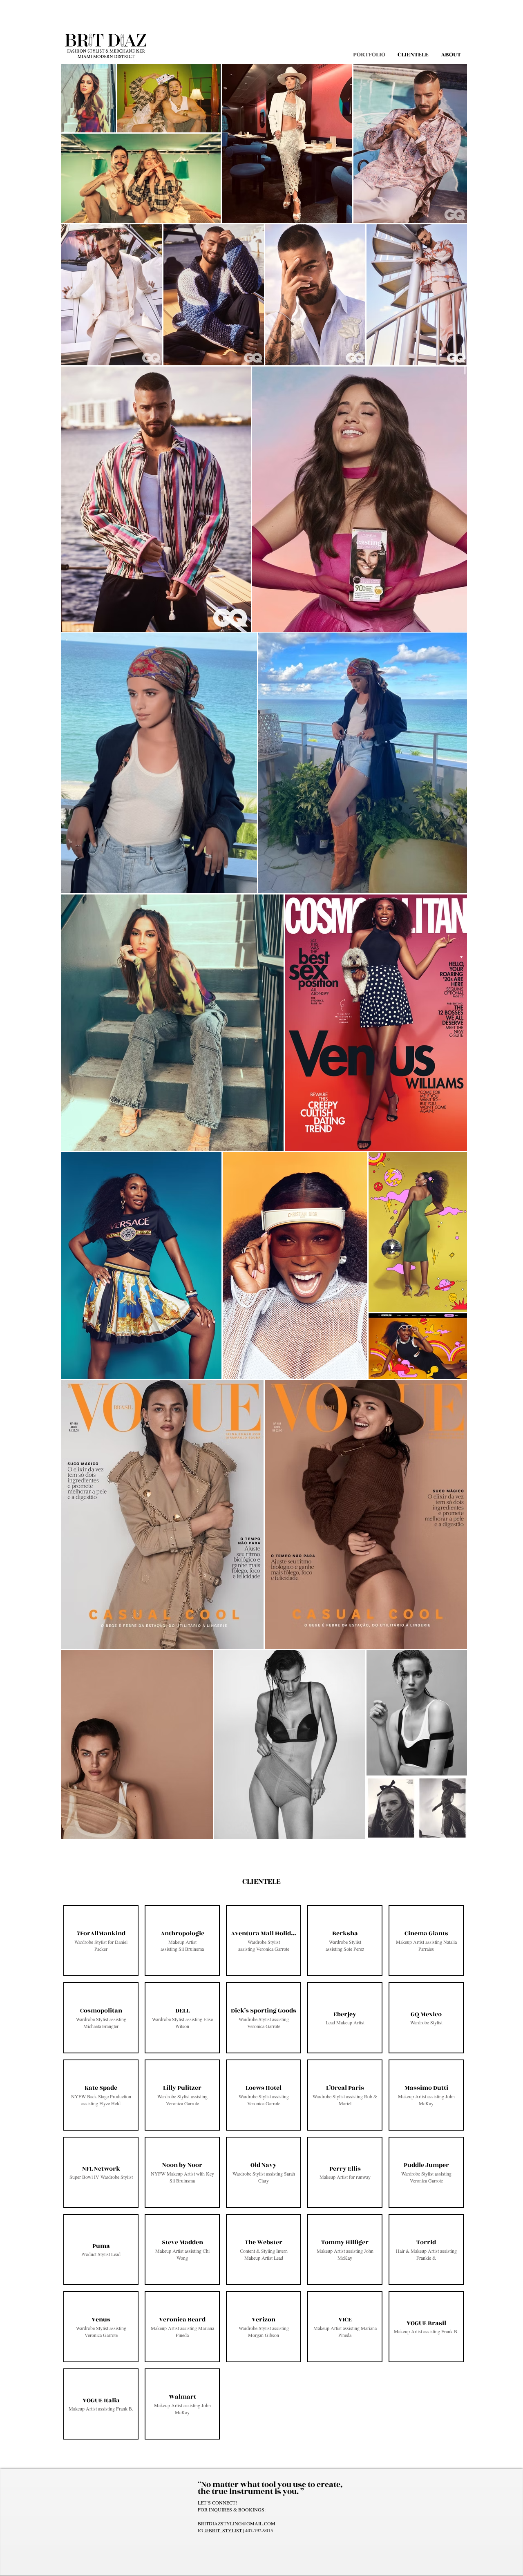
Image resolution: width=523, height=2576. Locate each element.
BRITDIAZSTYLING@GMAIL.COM (237, 2523)
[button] (101, 1941)
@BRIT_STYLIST (223, 2530)
